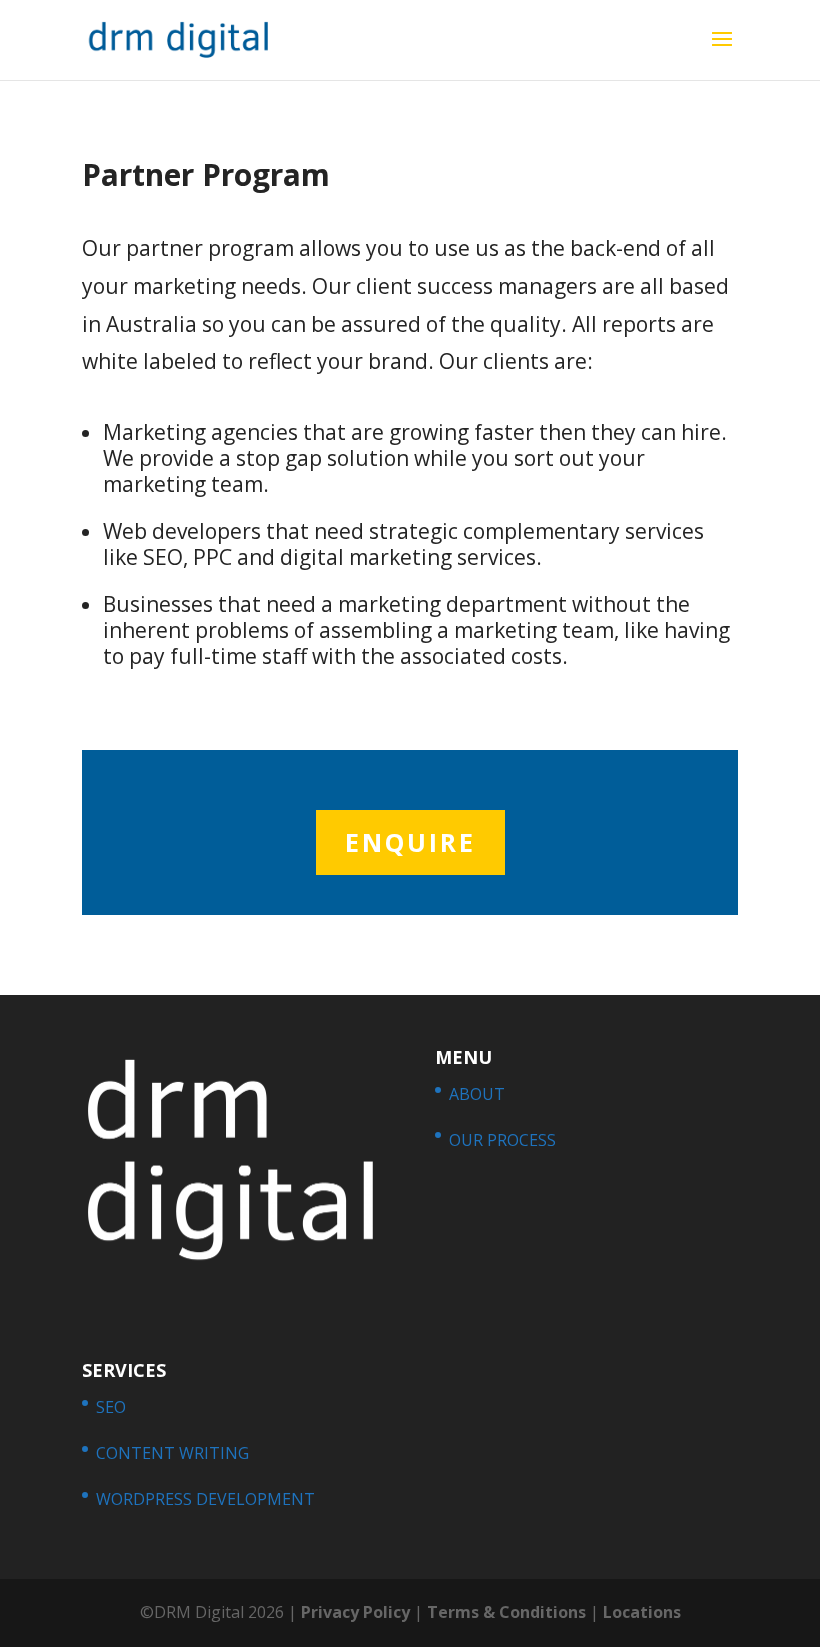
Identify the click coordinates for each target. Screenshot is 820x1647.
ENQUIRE (410, 842)
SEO (111, 1407)
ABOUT (477, 1094)
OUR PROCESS (502, 1140)
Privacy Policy (355, 1612)
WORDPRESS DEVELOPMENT (205, 1499)
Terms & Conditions (506, 1612)
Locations (642, 1612)
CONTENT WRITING (172, 1453)
